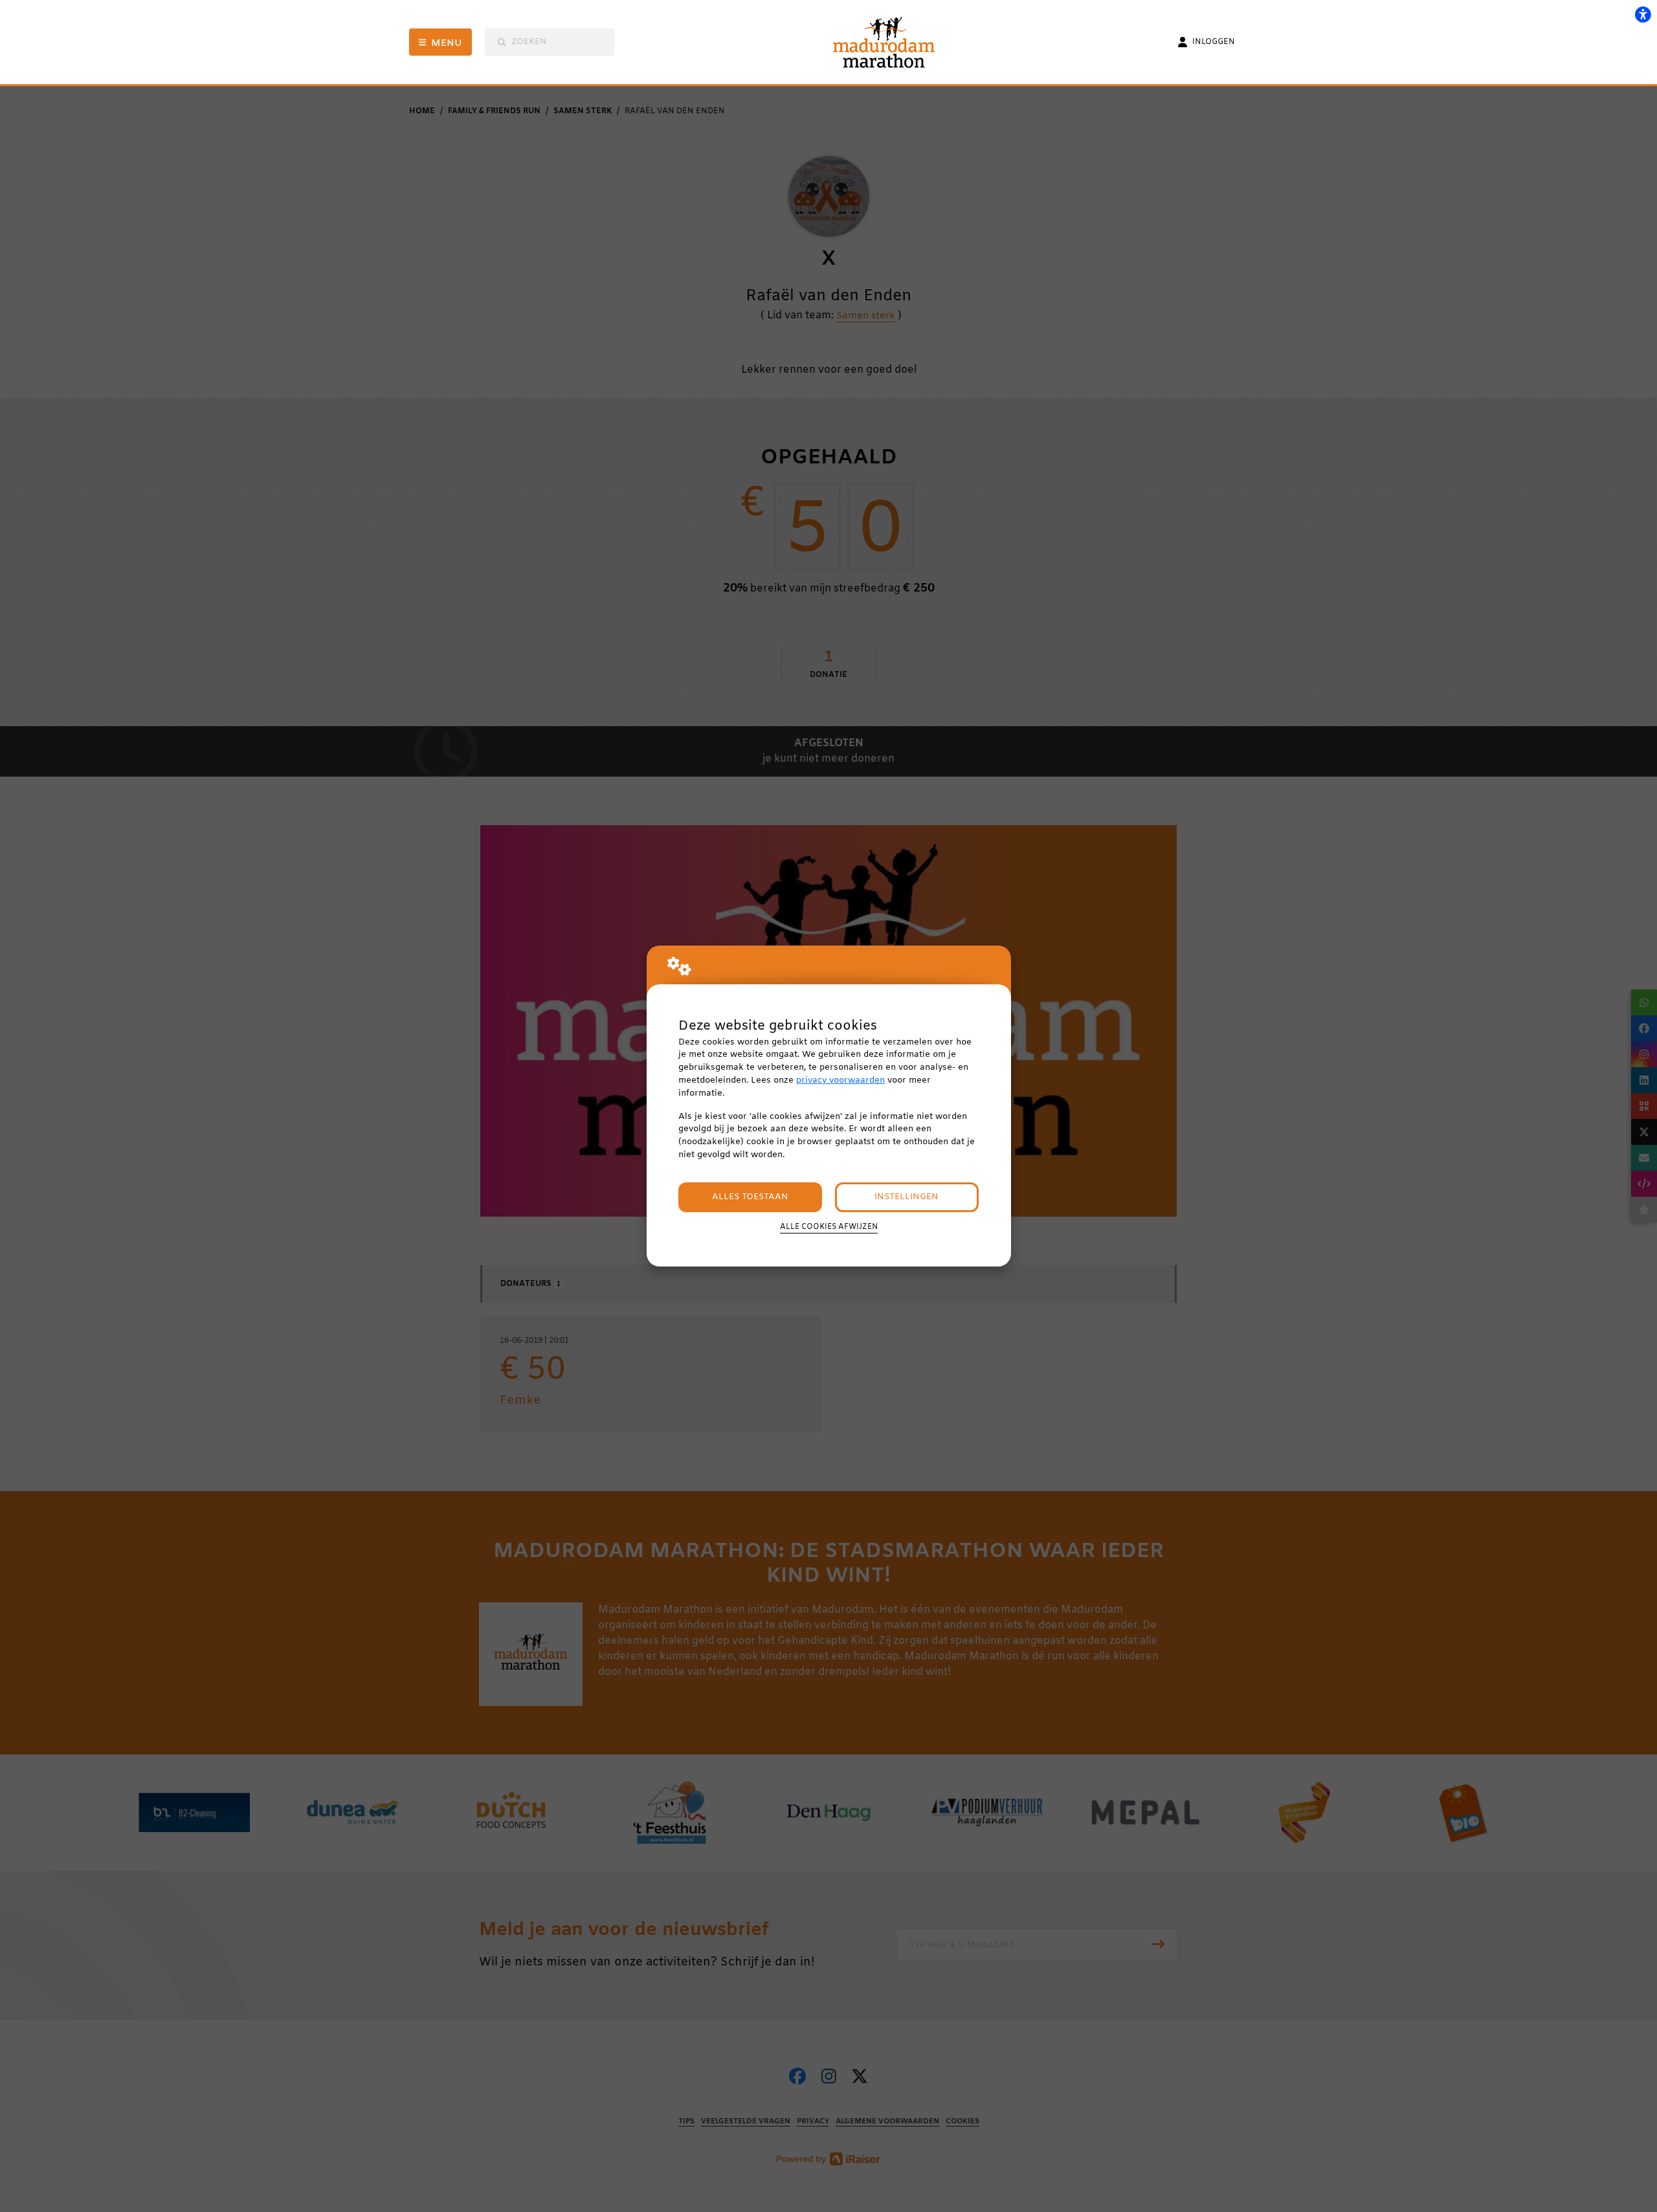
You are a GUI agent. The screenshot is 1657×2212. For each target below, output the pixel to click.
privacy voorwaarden (840, 1080)
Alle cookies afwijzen (829, 1227)
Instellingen (906, 1197)
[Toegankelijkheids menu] (1643, 14)
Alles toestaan (750, 1197)
